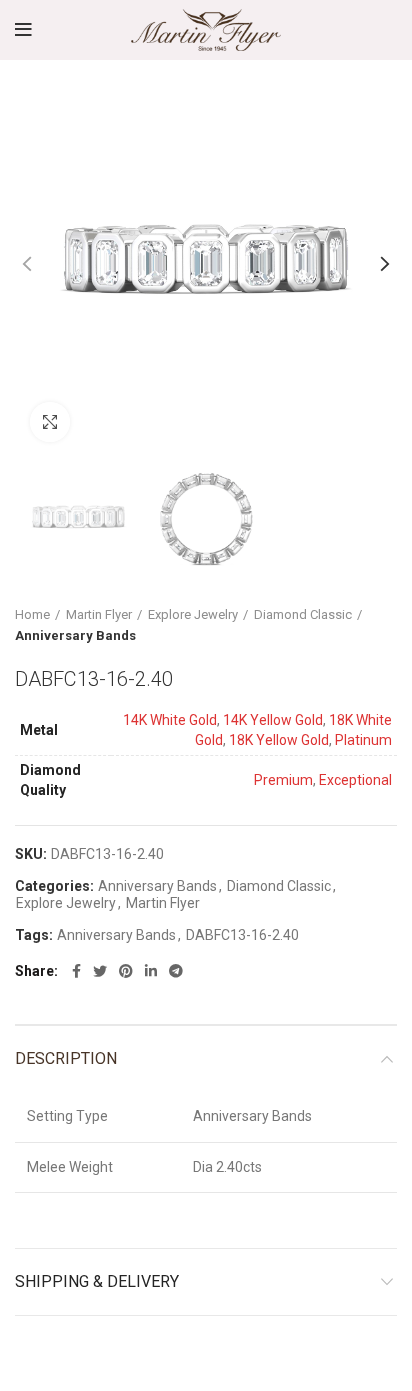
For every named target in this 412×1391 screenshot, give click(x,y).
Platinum (363, 740)
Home (32, 614)
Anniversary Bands (75, 635)
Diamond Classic (303, 614)
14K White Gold (170, 720)
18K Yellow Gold (279, 740)
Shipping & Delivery (97, 1281)
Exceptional (355, 780)
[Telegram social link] (176, 971)
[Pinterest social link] (126, 971)
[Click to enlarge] (50, 422)
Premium (283, 780)
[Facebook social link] (76, 971)
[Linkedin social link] (151, 971)
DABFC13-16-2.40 (242, 935)
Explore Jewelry (193, 614)
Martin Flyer (99, 614)
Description (66, 1058)
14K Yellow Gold (273, 720)
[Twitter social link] (100, 971)
